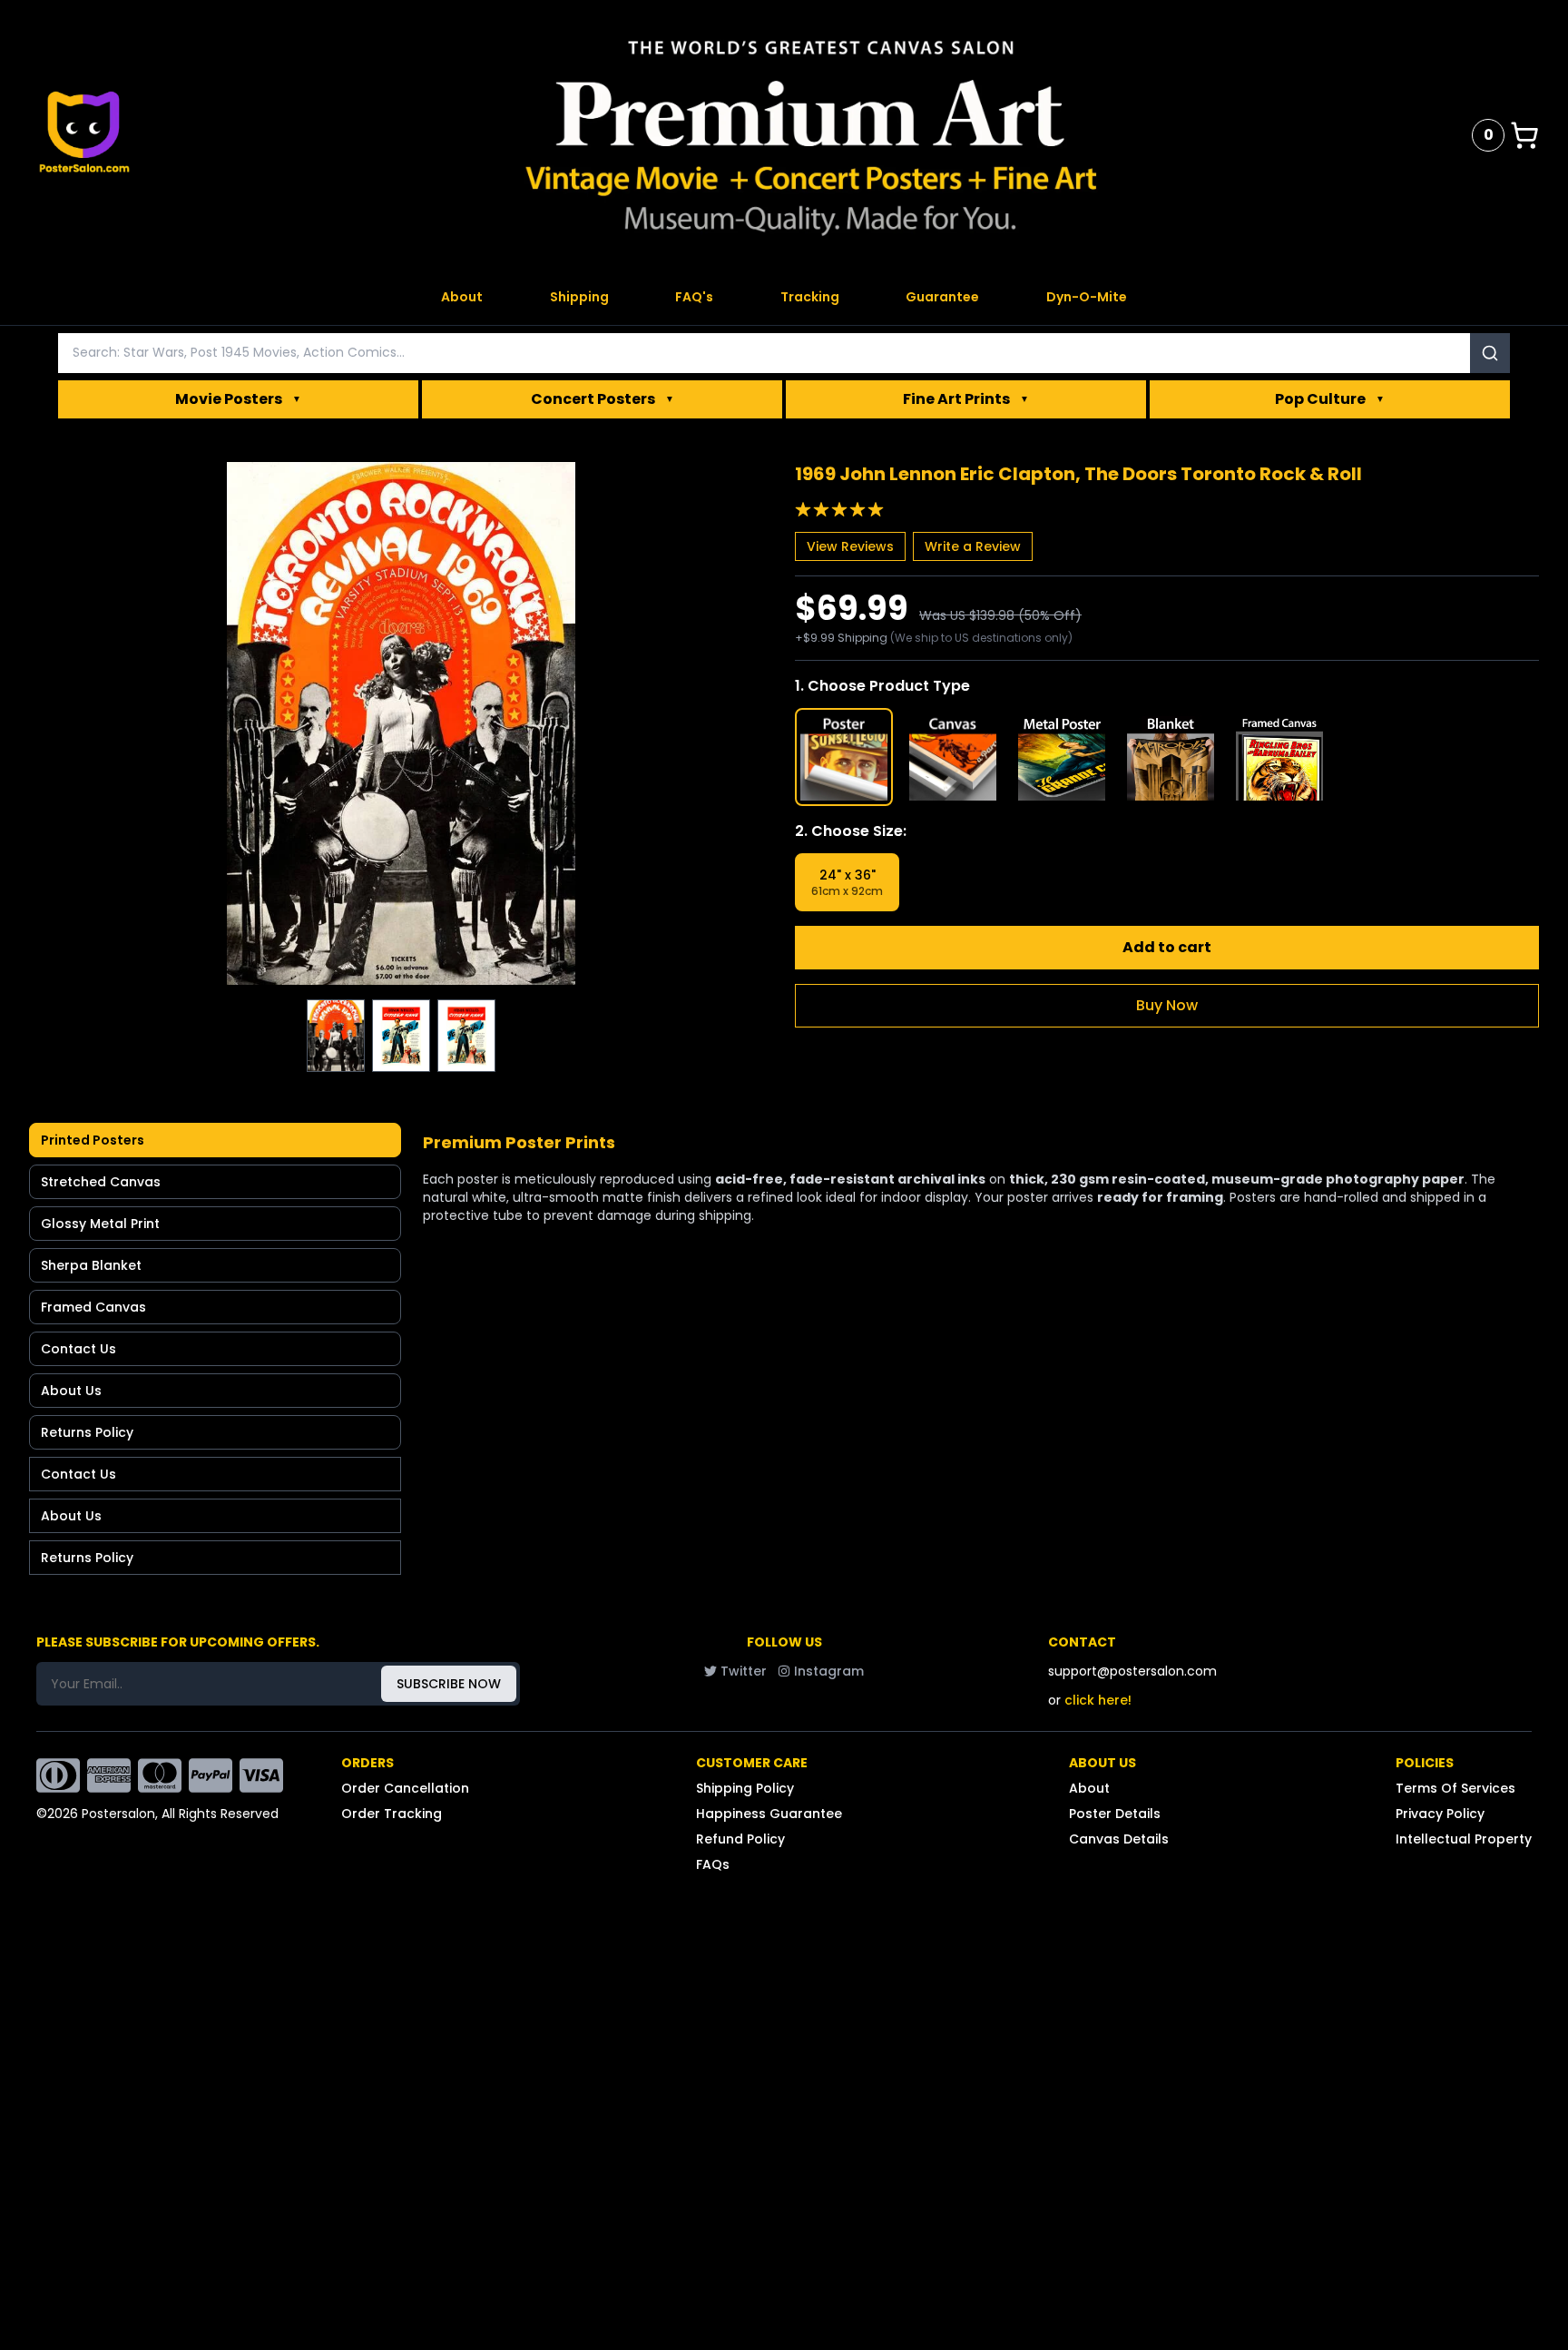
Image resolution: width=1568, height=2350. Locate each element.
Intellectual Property (1464, 1839)
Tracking (810, 297)
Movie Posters (238, 399)
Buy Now (1167, 1005)
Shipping (579, 297)
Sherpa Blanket (91, 1265)
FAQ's (694, 297)
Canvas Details (1119, 1839)
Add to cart (1167, 947)
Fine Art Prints (966, 399)
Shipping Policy (745, 1788)
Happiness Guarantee (769, 1814)
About (462, 297)
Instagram (829, 1671)
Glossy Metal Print (100, 1224)
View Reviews (850, 546)
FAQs (713, 1864)
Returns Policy (87, 1432)
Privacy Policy (1440, 1814)
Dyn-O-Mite (1087, 297)
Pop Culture (1330, 399)
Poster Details (1115, 1814)
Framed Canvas (93, 1307)
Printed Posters (93, 1140)
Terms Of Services (1455, 1788)
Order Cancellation (405, 1788)
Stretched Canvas (101, 1182)
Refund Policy (740, 1839)
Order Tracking (392, 1814)
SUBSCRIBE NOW (449, 1684)
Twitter (744, 1671)
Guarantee (942, 297)
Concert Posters (603, 399)
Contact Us (78, 1349)
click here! (1098, 1700)
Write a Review (973, 546)
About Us (71, 1391)
